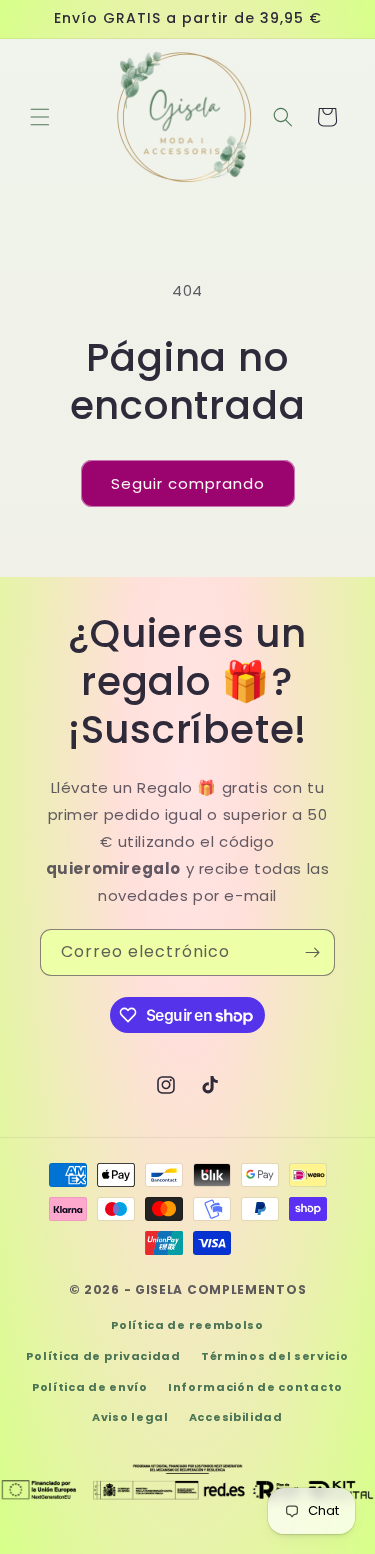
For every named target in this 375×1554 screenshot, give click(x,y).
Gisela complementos (220, 1289)
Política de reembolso (187, 1325)
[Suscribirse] (312, 952)
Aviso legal (130, 1417)
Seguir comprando (188, 483)
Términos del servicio (275, 1356)
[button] (40, 117)
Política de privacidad (103, 1356)
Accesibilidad (236, 1417)
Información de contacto (255, 1387)
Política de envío (90, 1387)
